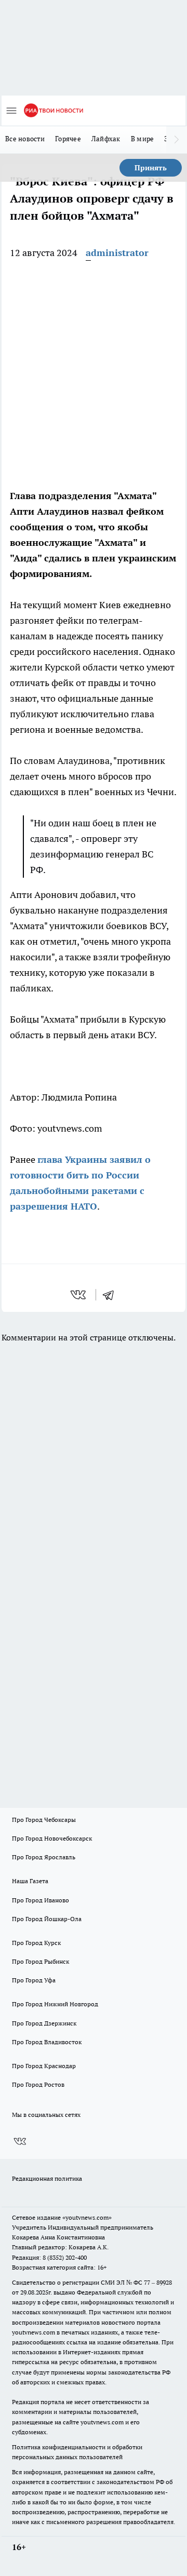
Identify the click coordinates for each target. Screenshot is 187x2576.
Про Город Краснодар (44, 2066)
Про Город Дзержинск (44, 2023)
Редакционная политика (47, 2178)
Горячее (68, 139)
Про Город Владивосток (47, 2042)
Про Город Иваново (41, 1900)
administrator (117, 253)
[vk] (79, 1295)
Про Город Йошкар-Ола (47, 1919)
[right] (177, 140)
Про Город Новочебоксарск (52, 1838)
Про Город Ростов (38, 2084)
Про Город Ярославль (44, 1857)
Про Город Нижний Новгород (55, 2004)
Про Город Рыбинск (41, 1961)
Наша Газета (30, 1881)
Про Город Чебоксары (44, 1820)
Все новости (25, 139)
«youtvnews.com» (87, 2217)
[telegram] (112, 1295)
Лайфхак (106, 139)
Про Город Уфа (34, 1980)
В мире (143, 139)
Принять (151, 168)
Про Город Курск (36, 1943)
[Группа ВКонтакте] (20, 2142)
